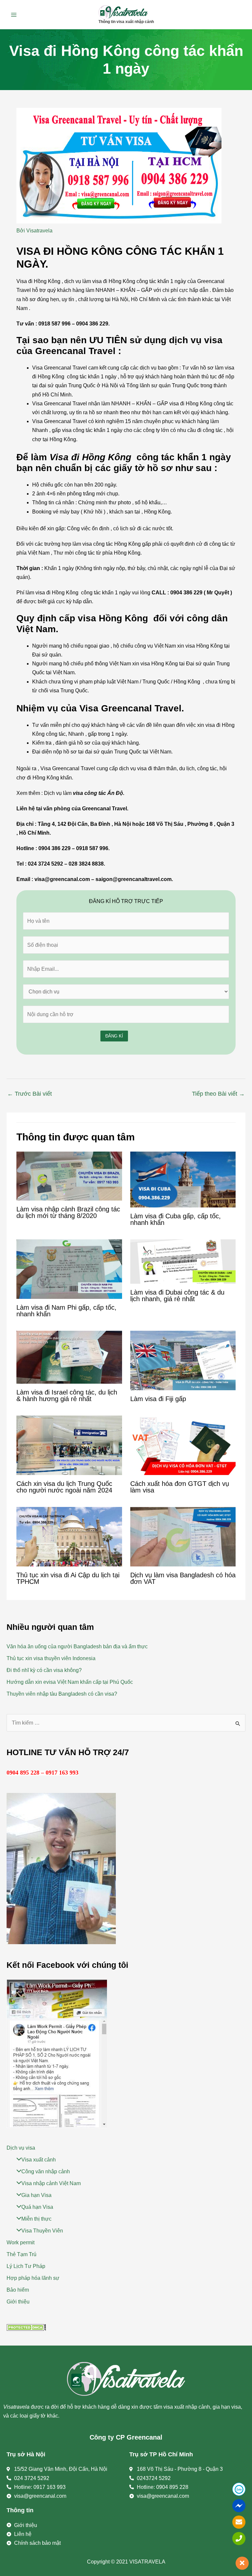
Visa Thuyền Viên (42, 2231)
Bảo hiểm (18, 2290)
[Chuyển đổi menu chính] (14, 15)
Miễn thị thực (36, 2219)
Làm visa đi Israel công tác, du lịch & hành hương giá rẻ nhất (67, 1395)
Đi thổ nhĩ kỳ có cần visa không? (44, 1670)
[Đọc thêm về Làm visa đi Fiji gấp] (183, 1360)
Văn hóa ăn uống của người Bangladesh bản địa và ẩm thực (77, 1646)
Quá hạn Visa (37, 2207)
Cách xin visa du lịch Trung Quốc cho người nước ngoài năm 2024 (64, 1487)
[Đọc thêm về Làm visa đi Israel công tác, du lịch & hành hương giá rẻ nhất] (69, 1357)
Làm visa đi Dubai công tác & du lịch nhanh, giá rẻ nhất (177, 1296)
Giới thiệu (18, 2302)
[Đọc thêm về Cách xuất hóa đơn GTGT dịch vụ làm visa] (183, 1445)
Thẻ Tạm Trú (21, 2254)
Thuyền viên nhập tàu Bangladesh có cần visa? (62, 1694)
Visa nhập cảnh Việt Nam (51, 2183)
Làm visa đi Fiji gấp (158, 1399)
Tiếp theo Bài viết (218, 1094)
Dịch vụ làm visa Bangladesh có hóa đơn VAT (183, 1578)
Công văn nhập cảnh (46, 2171)
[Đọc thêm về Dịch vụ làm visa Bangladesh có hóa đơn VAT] (183, 1536)
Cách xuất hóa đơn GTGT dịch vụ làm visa (180, 1487)
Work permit (21, 2242)
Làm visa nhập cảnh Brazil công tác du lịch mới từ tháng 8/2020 (68, 1212)
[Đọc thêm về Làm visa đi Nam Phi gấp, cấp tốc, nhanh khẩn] (69, 1269)
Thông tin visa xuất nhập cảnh (126, 22)
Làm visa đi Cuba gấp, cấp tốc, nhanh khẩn (176, 1219)
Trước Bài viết (30, 1094)
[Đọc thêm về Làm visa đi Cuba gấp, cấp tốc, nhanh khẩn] (183, 1179)
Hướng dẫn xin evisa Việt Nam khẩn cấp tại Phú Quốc (70, 1682)
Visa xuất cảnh (39, 2160)
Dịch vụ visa (21, 2148)
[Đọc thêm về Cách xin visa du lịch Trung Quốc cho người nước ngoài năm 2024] (69, 1445)
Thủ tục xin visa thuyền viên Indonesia (51, 1658)
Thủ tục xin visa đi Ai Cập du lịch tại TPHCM (68, 1578)
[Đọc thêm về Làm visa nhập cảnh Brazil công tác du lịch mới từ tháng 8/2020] (69, 1176)
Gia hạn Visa (36, 2195)
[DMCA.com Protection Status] (26, 2327)
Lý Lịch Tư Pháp (26, 2266)
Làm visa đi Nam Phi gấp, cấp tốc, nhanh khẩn (66, 1311)
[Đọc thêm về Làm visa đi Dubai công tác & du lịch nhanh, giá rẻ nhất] (183, 1261)
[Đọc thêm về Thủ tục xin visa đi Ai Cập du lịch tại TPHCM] (69, 1536)
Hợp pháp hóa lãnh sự (33, 2278)
